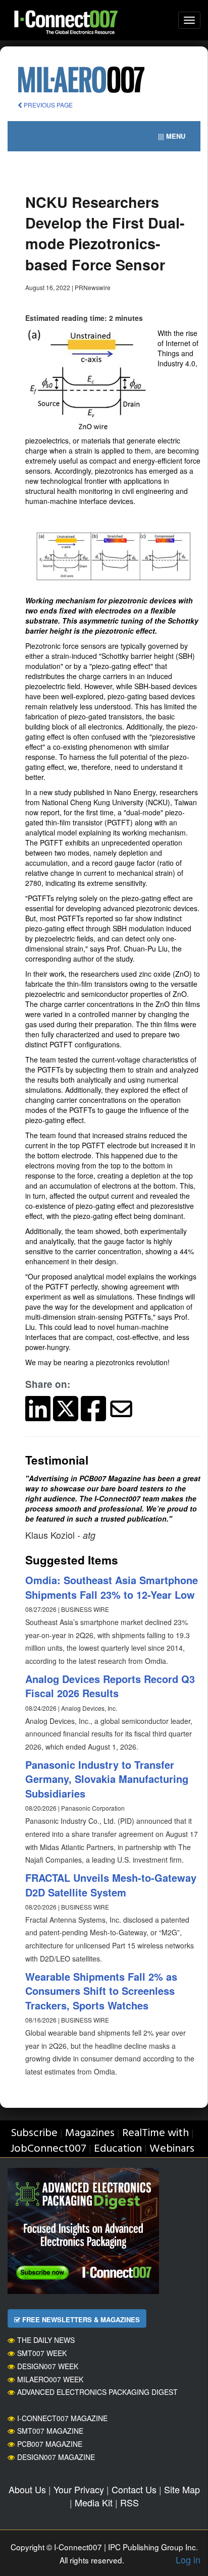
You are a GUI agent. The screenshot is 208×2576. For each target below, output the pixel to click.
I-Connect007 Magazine (62, 2418)
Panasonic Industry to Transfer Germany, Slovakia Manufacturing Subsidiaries (107, 1779)
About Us (27, 2489)
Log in (188, 2559)
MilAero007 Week (50, 2379)
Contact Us (134, 2489)
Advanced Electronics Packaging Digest (97, 2392)
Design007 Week (48, 2366)
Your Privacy (79, 2489)
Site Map (182, 2489)
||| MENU (172, 136)
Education (118, 2149)
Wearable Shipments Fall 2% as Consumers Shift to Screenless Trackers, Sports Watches (101, 1991)
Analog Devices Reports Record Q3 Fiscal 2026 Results (110, 1686)
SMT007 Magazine (50, 2431)
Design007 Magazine (56, 2457)
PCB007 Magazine (50, 2444)
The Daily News (46, 2340)
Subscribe (34, 2133)
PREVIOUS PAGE (47, 105)
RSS (129, 2502)
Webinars (172, 2149)
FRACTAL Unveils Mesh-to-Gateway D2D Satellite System (111, 1885)
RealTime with (155, 2133)
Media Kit (94, 2502)
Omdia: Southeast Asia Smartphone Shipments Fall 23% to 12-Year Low (112, 1587)
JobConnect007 (48, 2149)
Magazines (90, 2133)
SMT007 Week (42, 2353)
